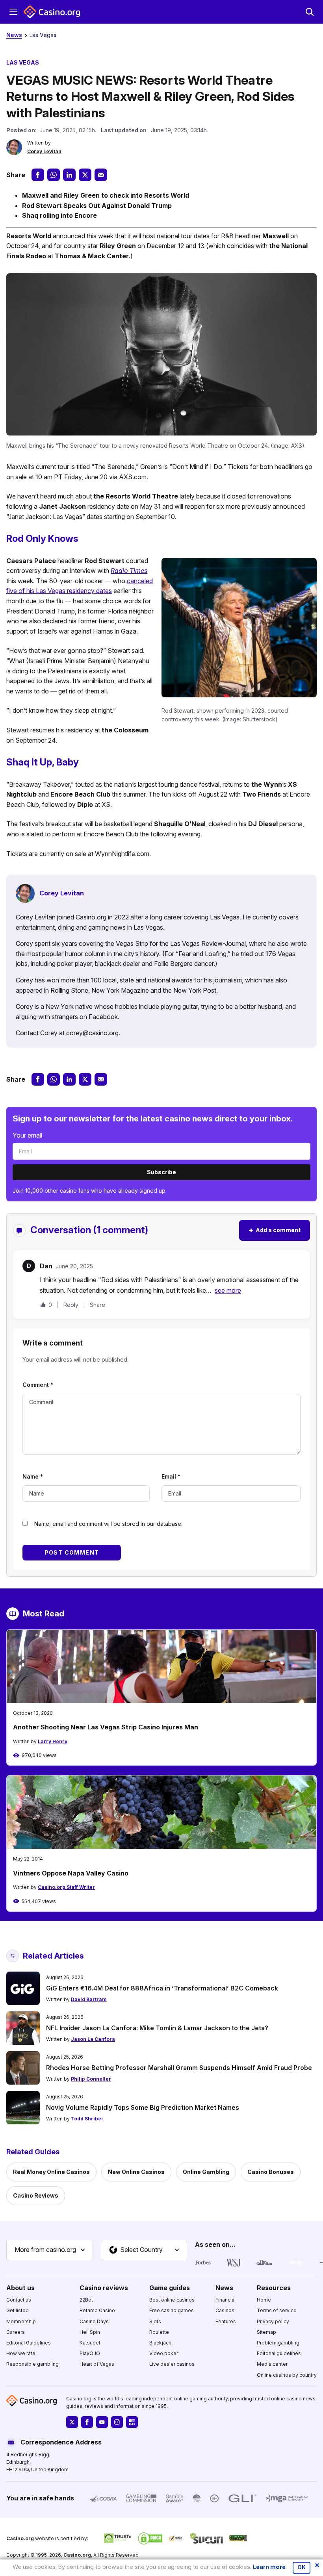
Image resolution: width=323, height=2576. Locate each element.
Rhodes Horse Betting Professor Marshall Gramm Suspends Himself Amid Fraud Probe (179, 2068)
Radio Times (129, 571)
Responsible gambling (32, 2364)
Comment (38, 1385)
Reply (71, 1305)
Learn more (269, 2567)
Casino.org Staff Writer (66, 1887)
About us (20, 2288)
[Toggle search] (310, 12)
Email (171, 1476)
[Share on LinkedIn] (69, 175)
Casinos (225, 2311)
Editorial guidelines (279, 2353)
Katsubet (90, 2343)
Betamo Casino (97, 2311)
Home (264, 2300)
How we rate (21, 2353)
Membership (21, 2321)
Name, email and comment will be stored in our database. (108, 1524)
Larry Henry (53, 1741)
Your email (27, 1135)
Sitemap (266, 2332)
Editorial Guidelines (29, 2343)
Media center (272, 2364)
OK (302, 2567)
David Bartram (89, 1999)
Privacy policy (273, 2321)
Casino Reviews (36, 2195)
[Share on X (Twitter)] (85, 175)
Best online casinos (172, 2300)
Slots (155, 2321)
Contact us (19, 2300)
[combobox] (50, 2250)
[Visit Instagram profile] (117, 2422)
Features (226, 2321)
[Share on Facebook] (38, 175)
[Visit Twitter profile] (72, 2422)
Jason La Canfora (93, 2039)
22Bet (86, 2300)
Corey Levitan (44, 151)
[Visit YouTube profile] (102, 2422)
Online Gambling (206, 2172)
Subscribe (161, 1172)
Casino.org (77, 2555)
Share (97, 1305)
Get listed (18, 2311)
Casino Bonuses (271, 2172)
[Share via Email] (101, 175)
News (14, 35)
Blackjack (160, 2343)
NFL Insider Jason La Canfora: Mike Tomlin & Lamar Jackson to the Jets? (157, 2028)
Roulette (159, 2332)
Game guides (170, 2288)
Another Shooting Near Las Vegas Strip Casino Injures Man (106, 1727)
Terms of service (277, 2311)
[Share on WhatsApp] (54, 175)
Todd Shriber (87, 2119)
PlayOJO (90, 2353)
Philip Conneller (91, 2079)
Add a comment (275, 1230)
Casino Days (94, 2321)
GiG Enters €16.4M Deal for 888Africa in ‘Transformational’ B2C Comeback (162, 1988)
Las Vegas (43, 35)
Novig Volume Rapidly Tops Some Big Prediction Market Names (143, 2107)
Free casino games (172, 2311)
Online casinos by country (287, 2375)
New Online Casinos (136, 2172)
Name (33, 1476)
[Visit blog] (132, 2422)
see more (228, 1290)
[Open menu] (13, 12)
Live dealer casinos (172, 2364)
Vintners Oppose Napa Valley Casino (71, 1873)
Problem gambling (278, 2343)
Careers (16, 2332)
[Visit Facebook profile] (87, 2422)
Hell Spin (90, 2332)
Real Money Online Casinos (51, 2172)
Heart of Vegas (97, 2364)
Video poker (164, 2353)
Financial (226, 2300)
